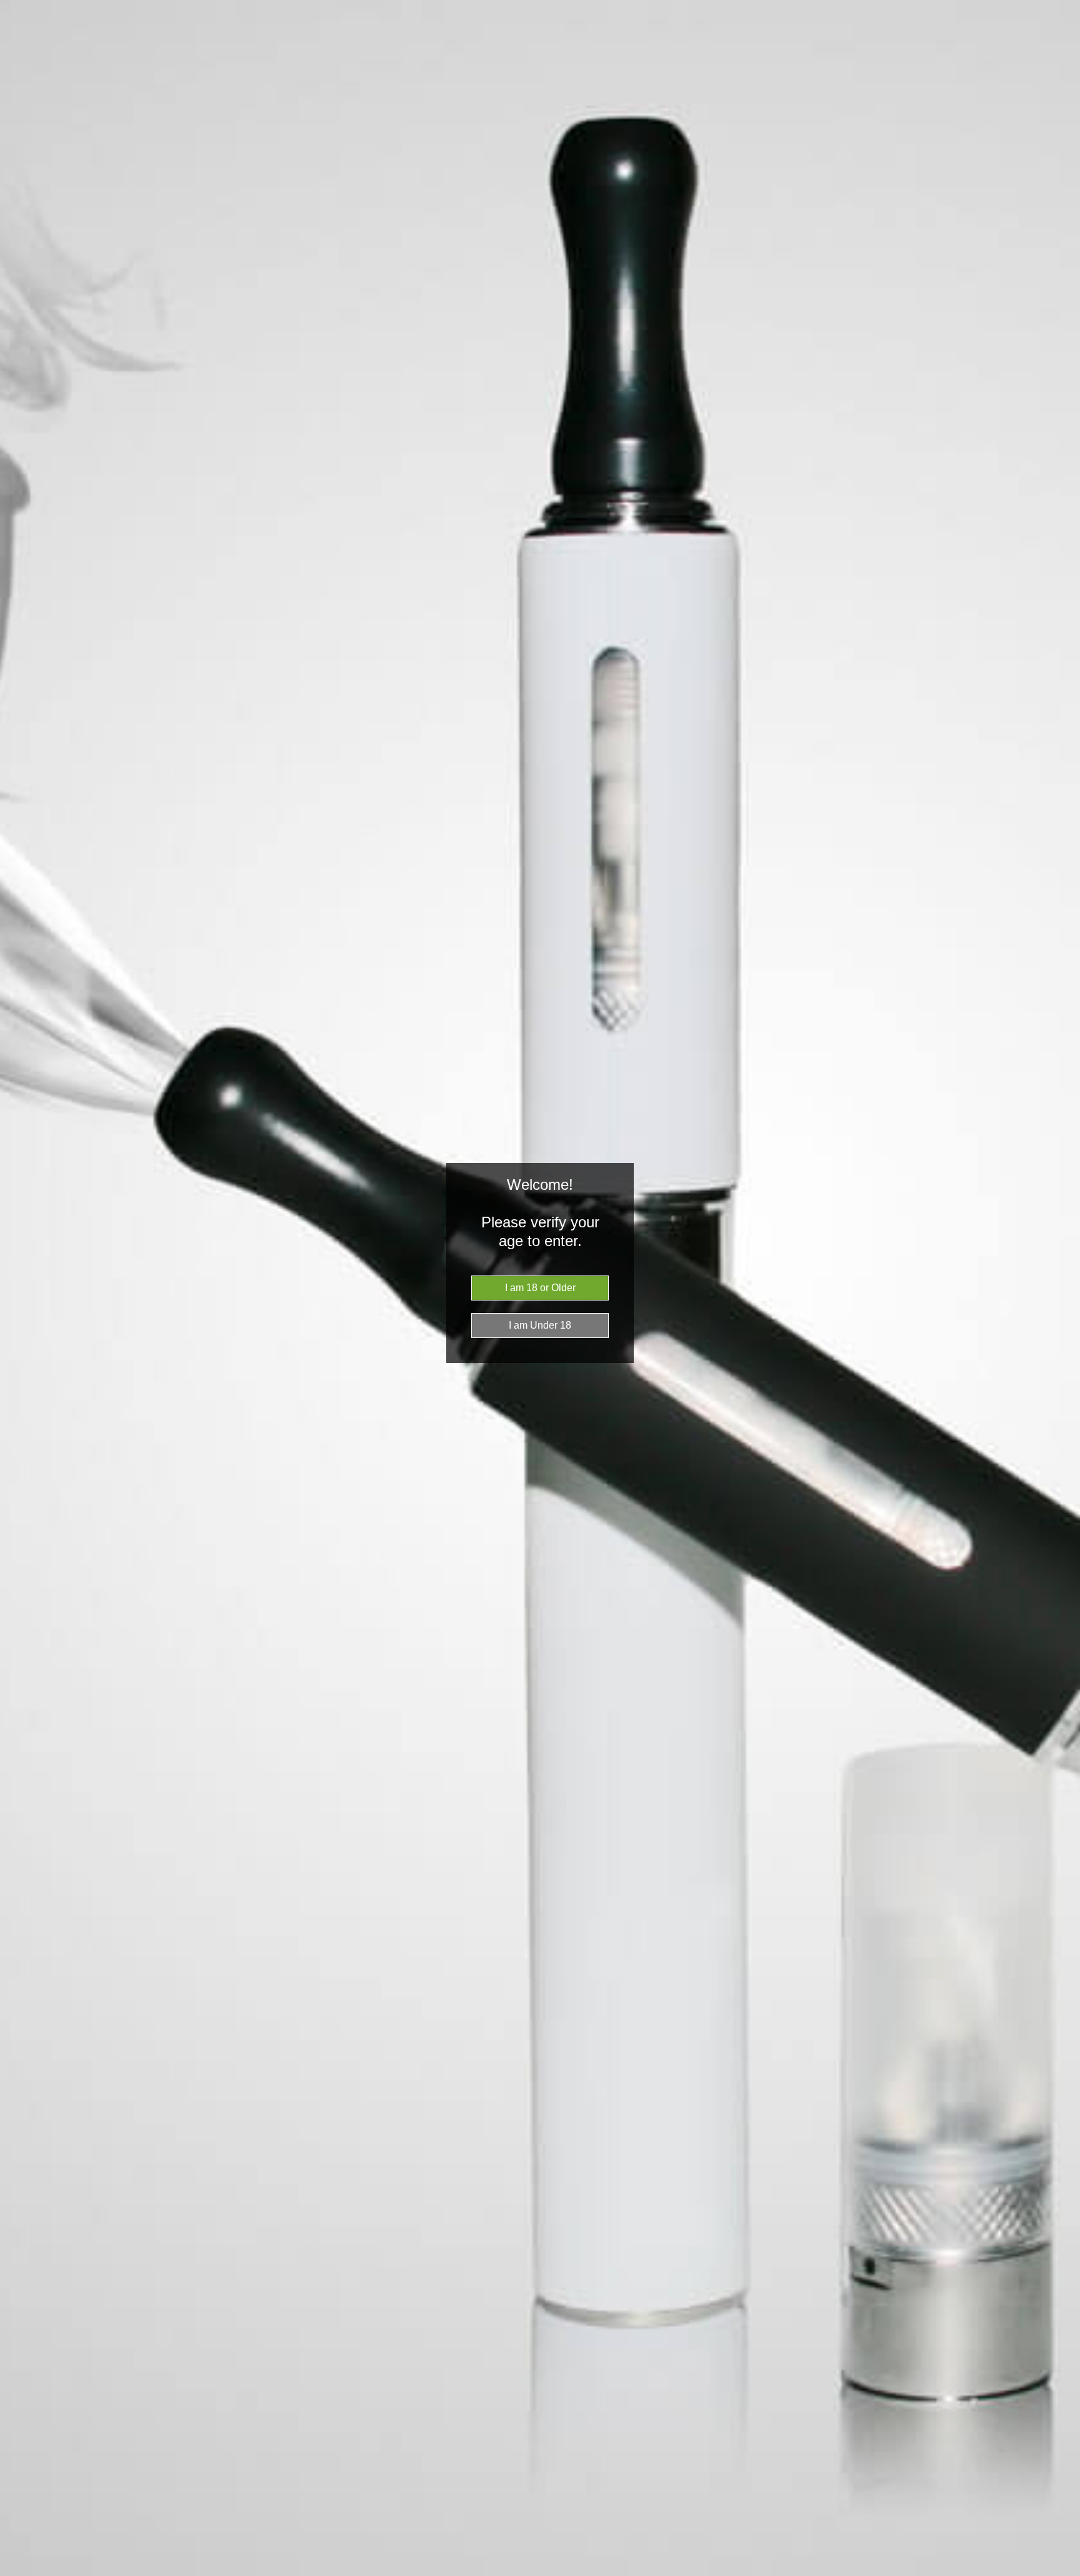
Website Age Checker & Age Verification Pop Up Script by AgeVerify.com (1064, 2573)
